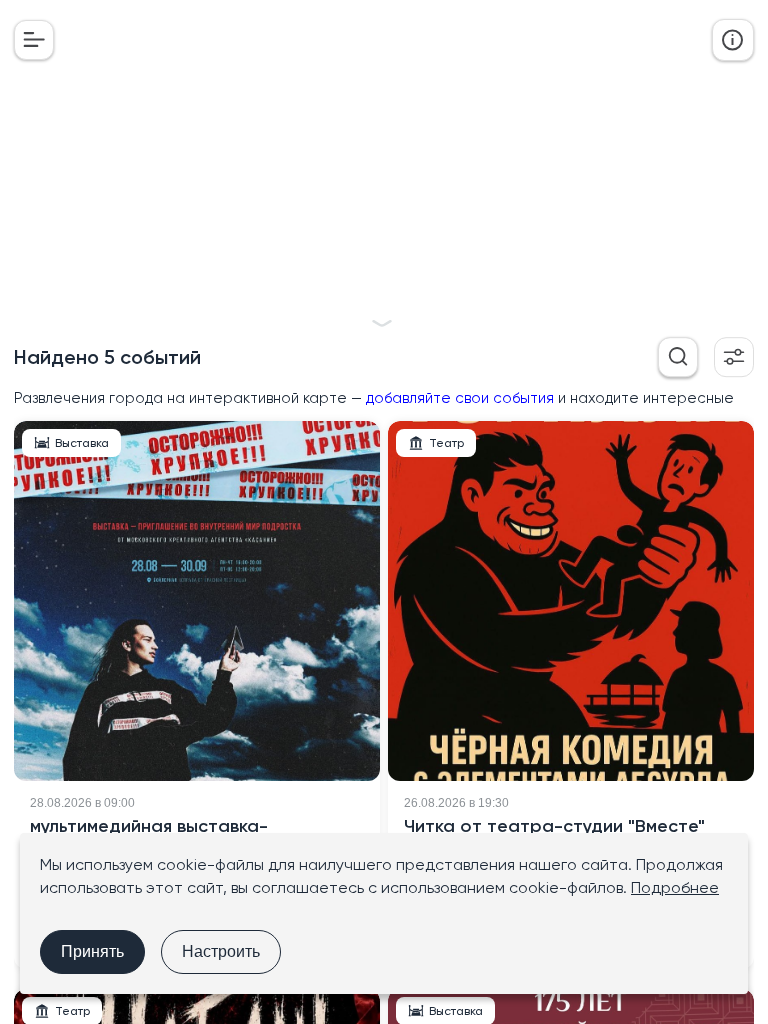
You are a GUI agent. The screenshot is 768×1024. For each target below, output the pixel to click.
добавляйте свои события (460, 398)
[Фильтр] (734, 357)
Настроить (221, 951)
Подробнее (675, 887)
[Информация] (733, 40)
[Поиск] (678, 357)
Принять (92, 951)
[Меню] (34, 40)
